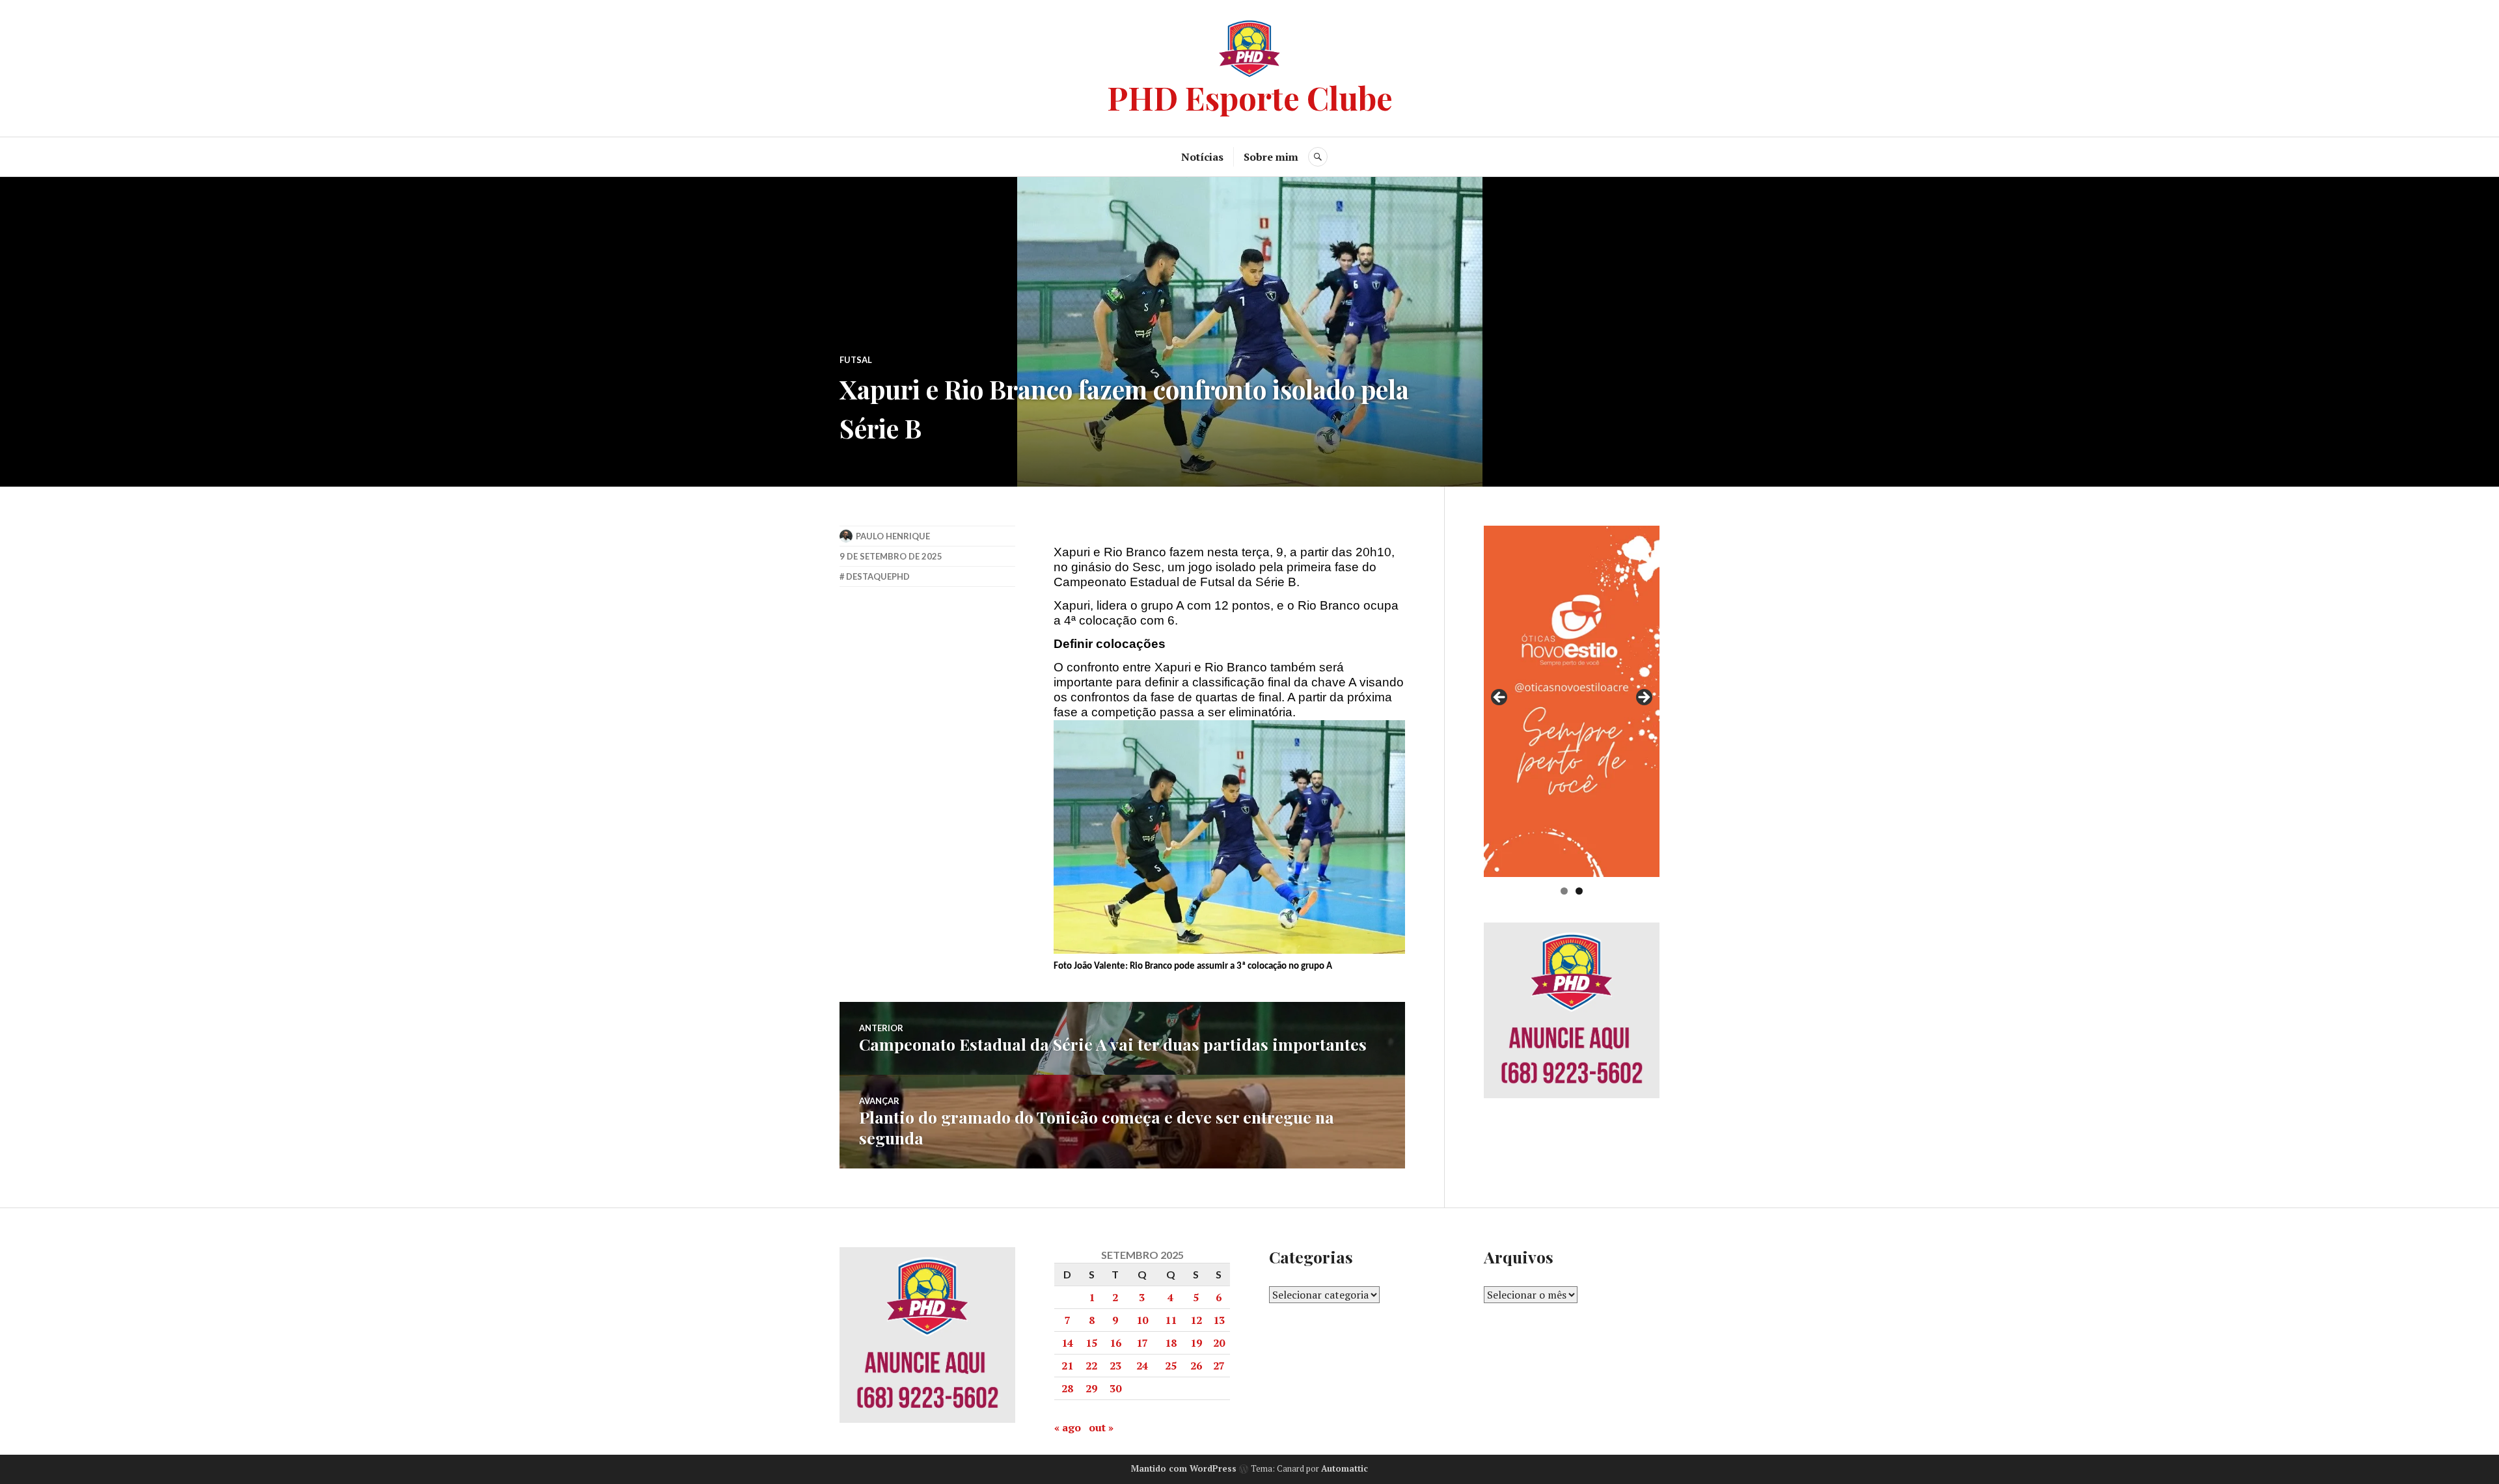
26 (1196, 1366)
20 (1219, 1343)
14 (1067, 1343)
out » (1101, 1427)
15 (1091, 1343)
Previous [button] (1500, 698)
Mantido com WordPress (1184, 1468)
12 (1196, 1320)
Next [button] (1643, 698)
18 (1171, 1343)
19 (1196, 1343)
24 (1142, 1366)
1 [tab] (1564, 891)
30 (1115, 1388)
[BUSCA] (1318, 157)
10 (1142, 1320)
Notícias (1202, 157)
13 (1219, 1320)
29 (1091, 1388)
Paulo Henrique (893, 536)
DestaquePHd (878, 576)
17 (1142, 1343)
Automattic (1345, 1468)
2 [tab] (1579, 891)
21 (1067, 1366)
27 (1219, 1366)
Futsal (856, 360)
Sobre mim (1271, 157)
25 (1171, 1366)
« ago (1068, 1427)
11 (1171, 1320)
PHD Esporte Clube (1250, 97)
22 (1091, 1366)
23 (1115, 1366)
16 (1115, 1343)
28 (1067, 1388)
